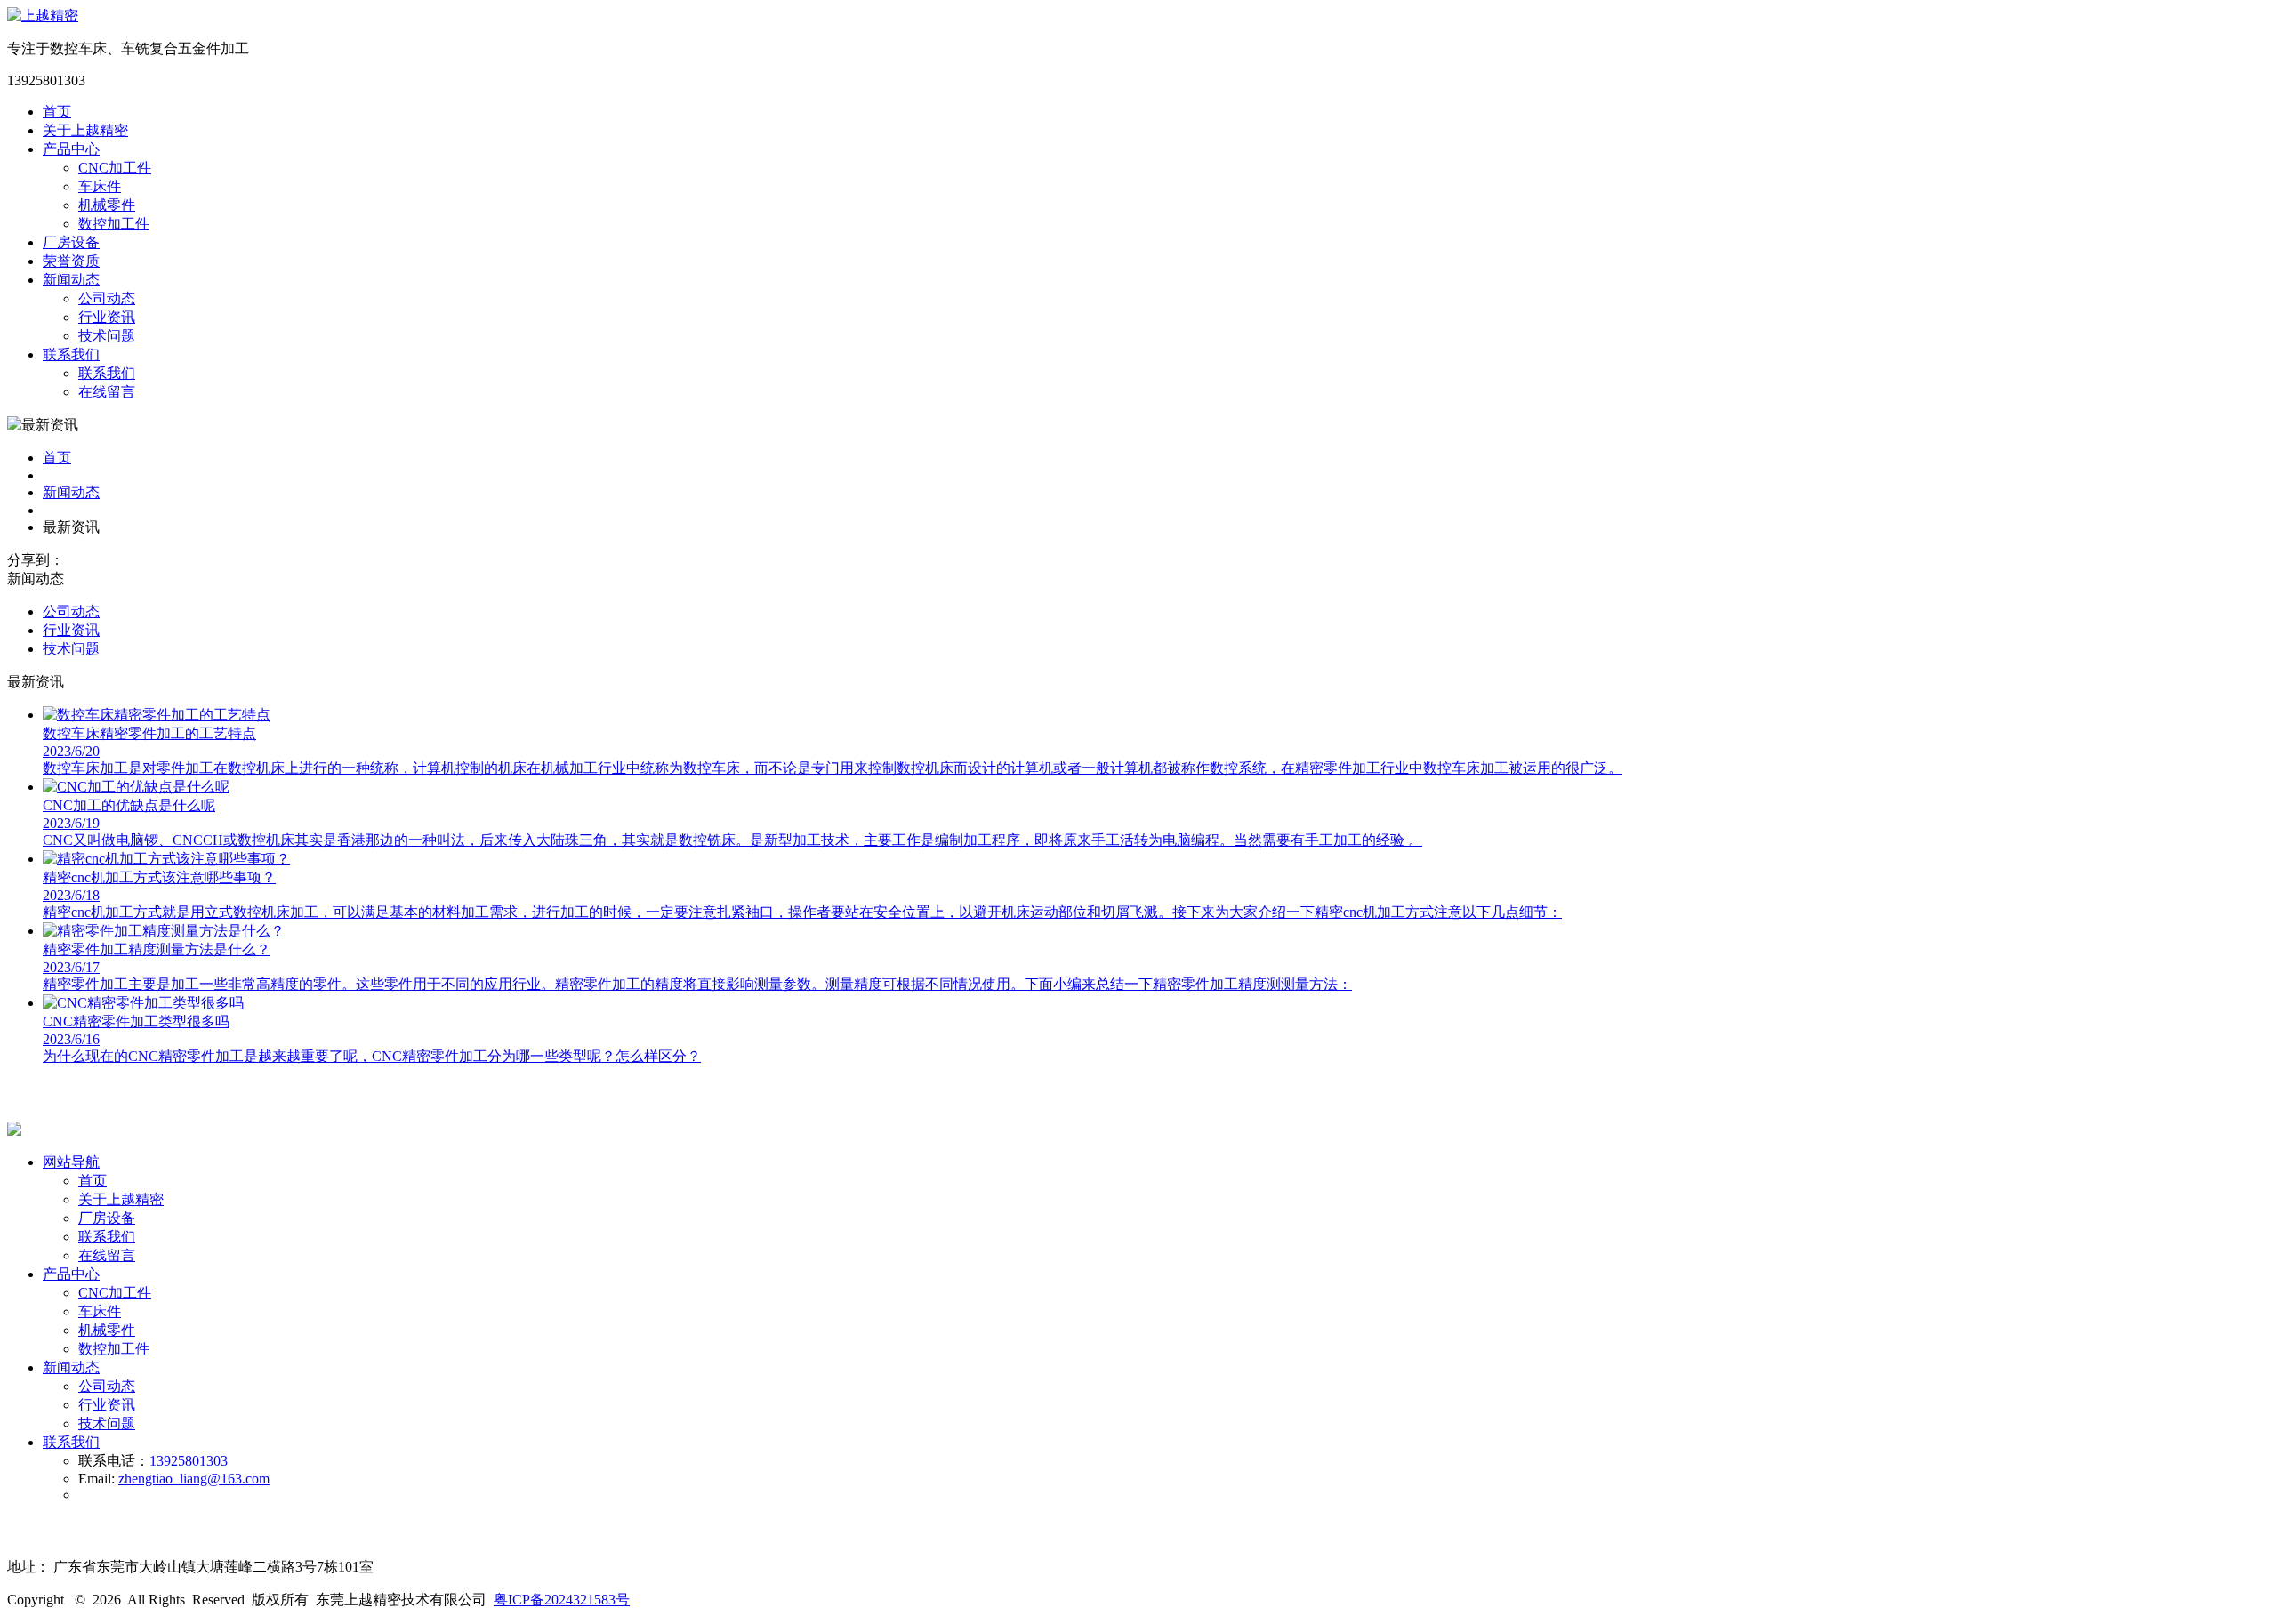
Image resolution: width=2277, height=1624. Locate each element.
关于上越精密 (85, 130)
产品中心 (71, 149)
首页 (57, 112)
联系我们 (71, 354)
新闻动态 (71, 280)
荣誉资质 (71, 261)
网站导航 (71, 1162)
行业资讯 (71, 630)
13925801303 (189, 1461)
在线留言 (107, 1255)
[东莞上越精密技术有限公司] (43, 16)
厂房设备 (71, 242)
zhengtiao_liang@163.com (194, 1479)
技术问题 (71, 649)
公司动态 (71, 611)
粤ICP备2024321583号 (562, 1600)
